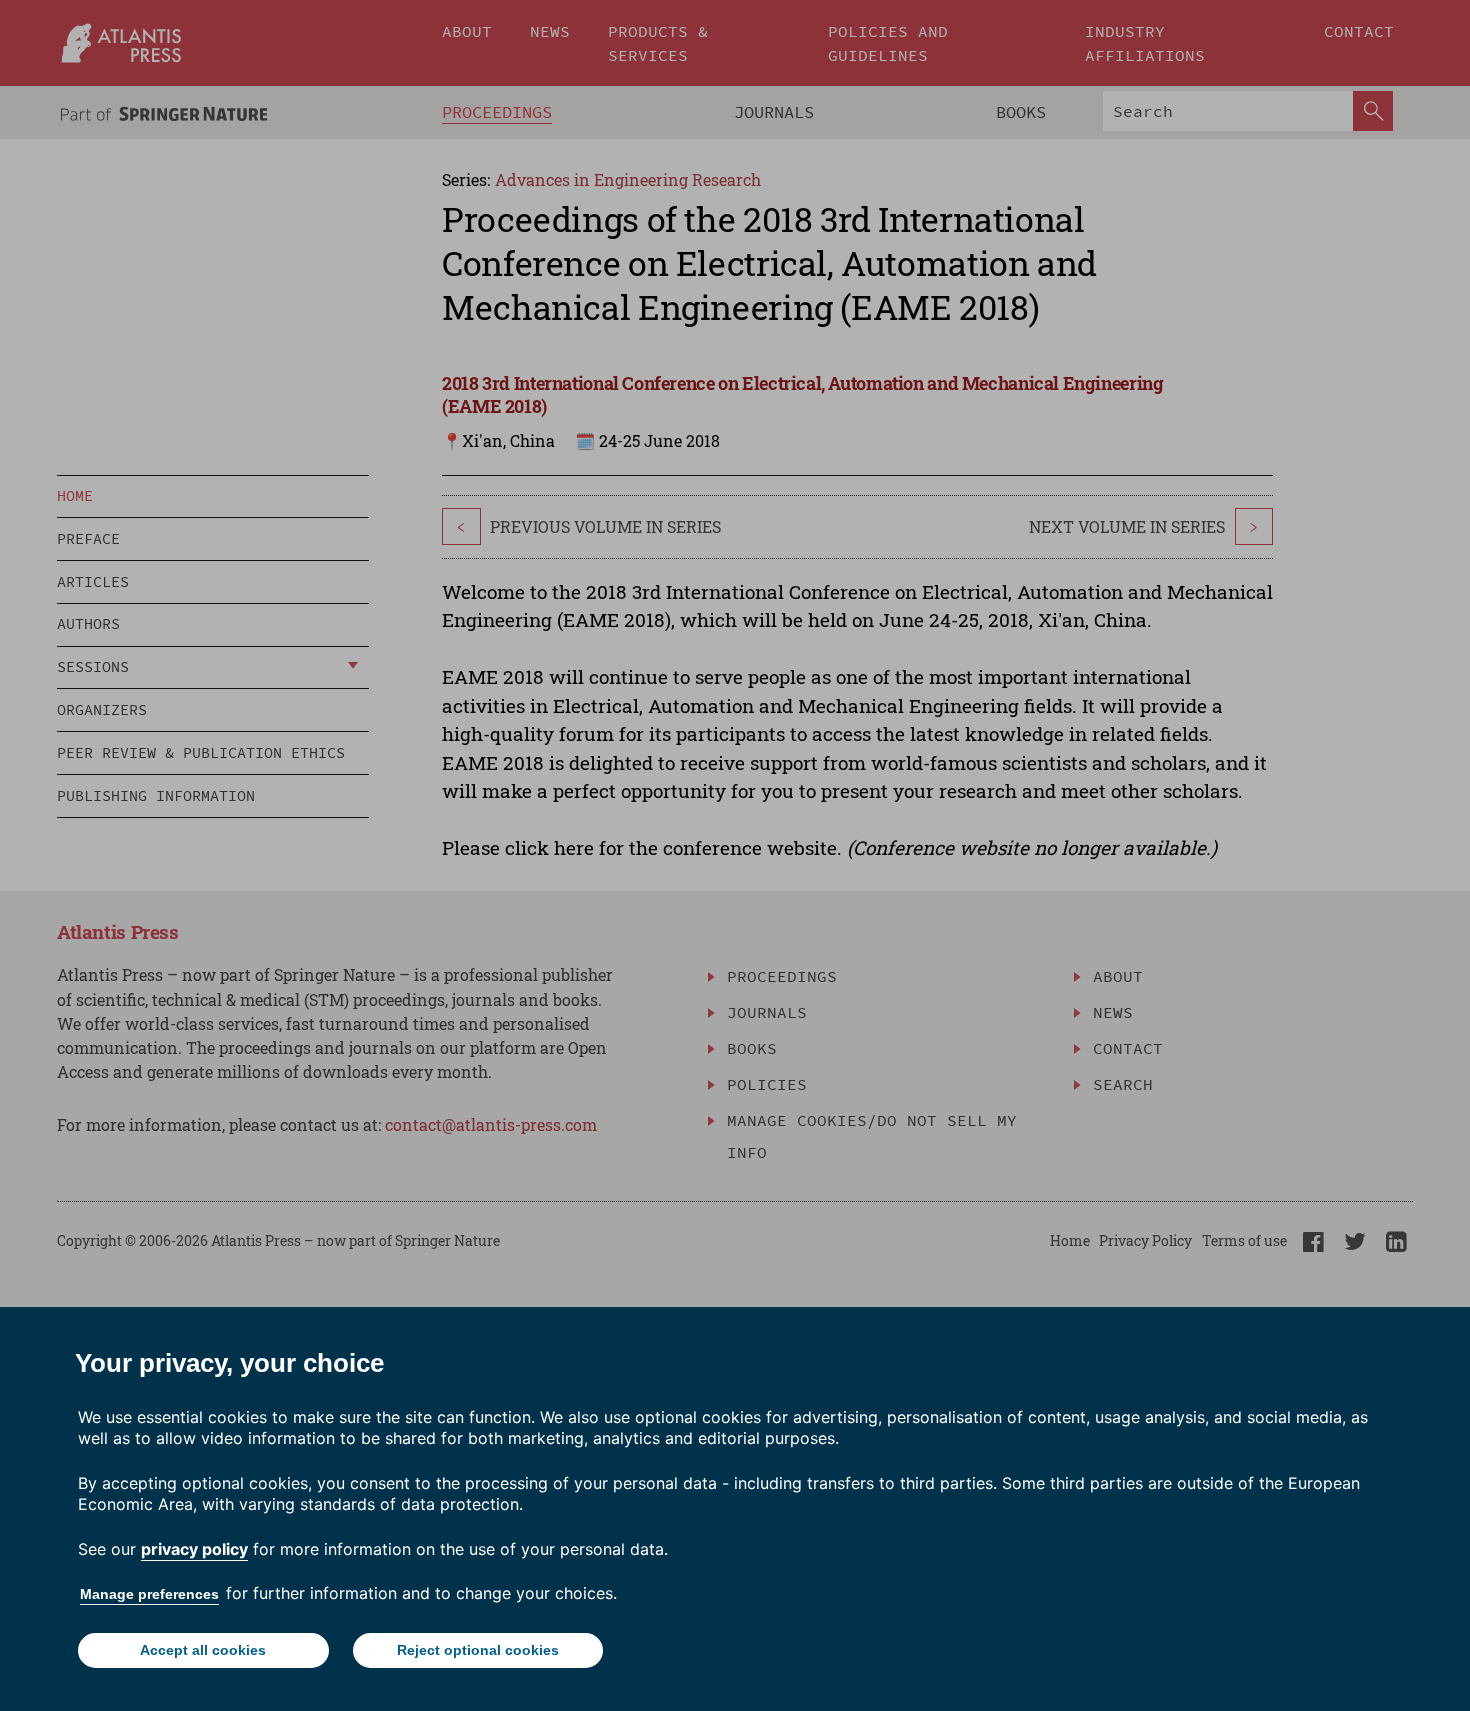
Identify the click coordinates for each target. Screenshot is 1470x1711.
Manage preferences (149, 1594)
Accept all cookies (203, 1650)
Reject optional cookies (478, 1650)
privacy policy (194, 1549)
